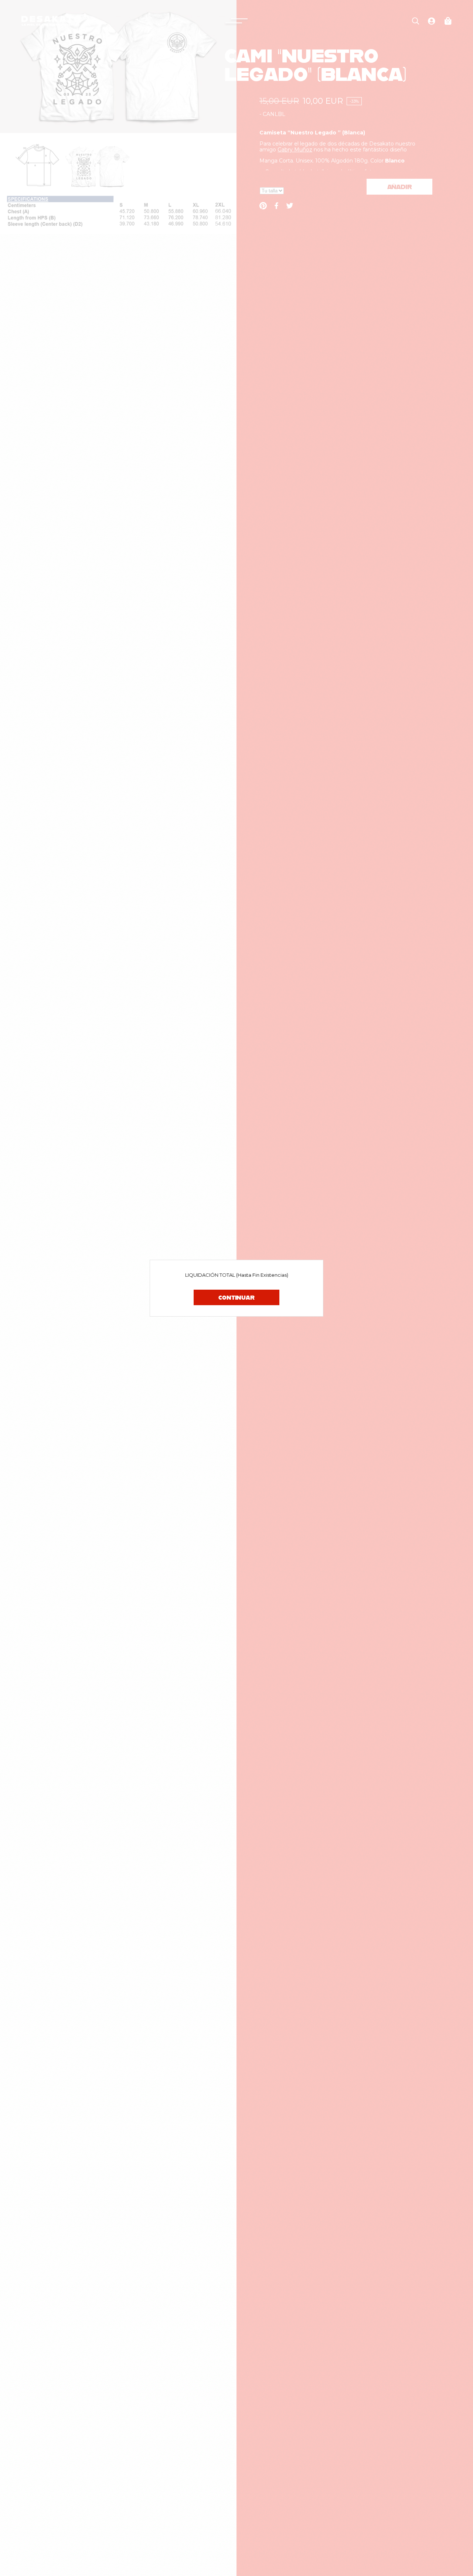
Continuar (236, 1297)
